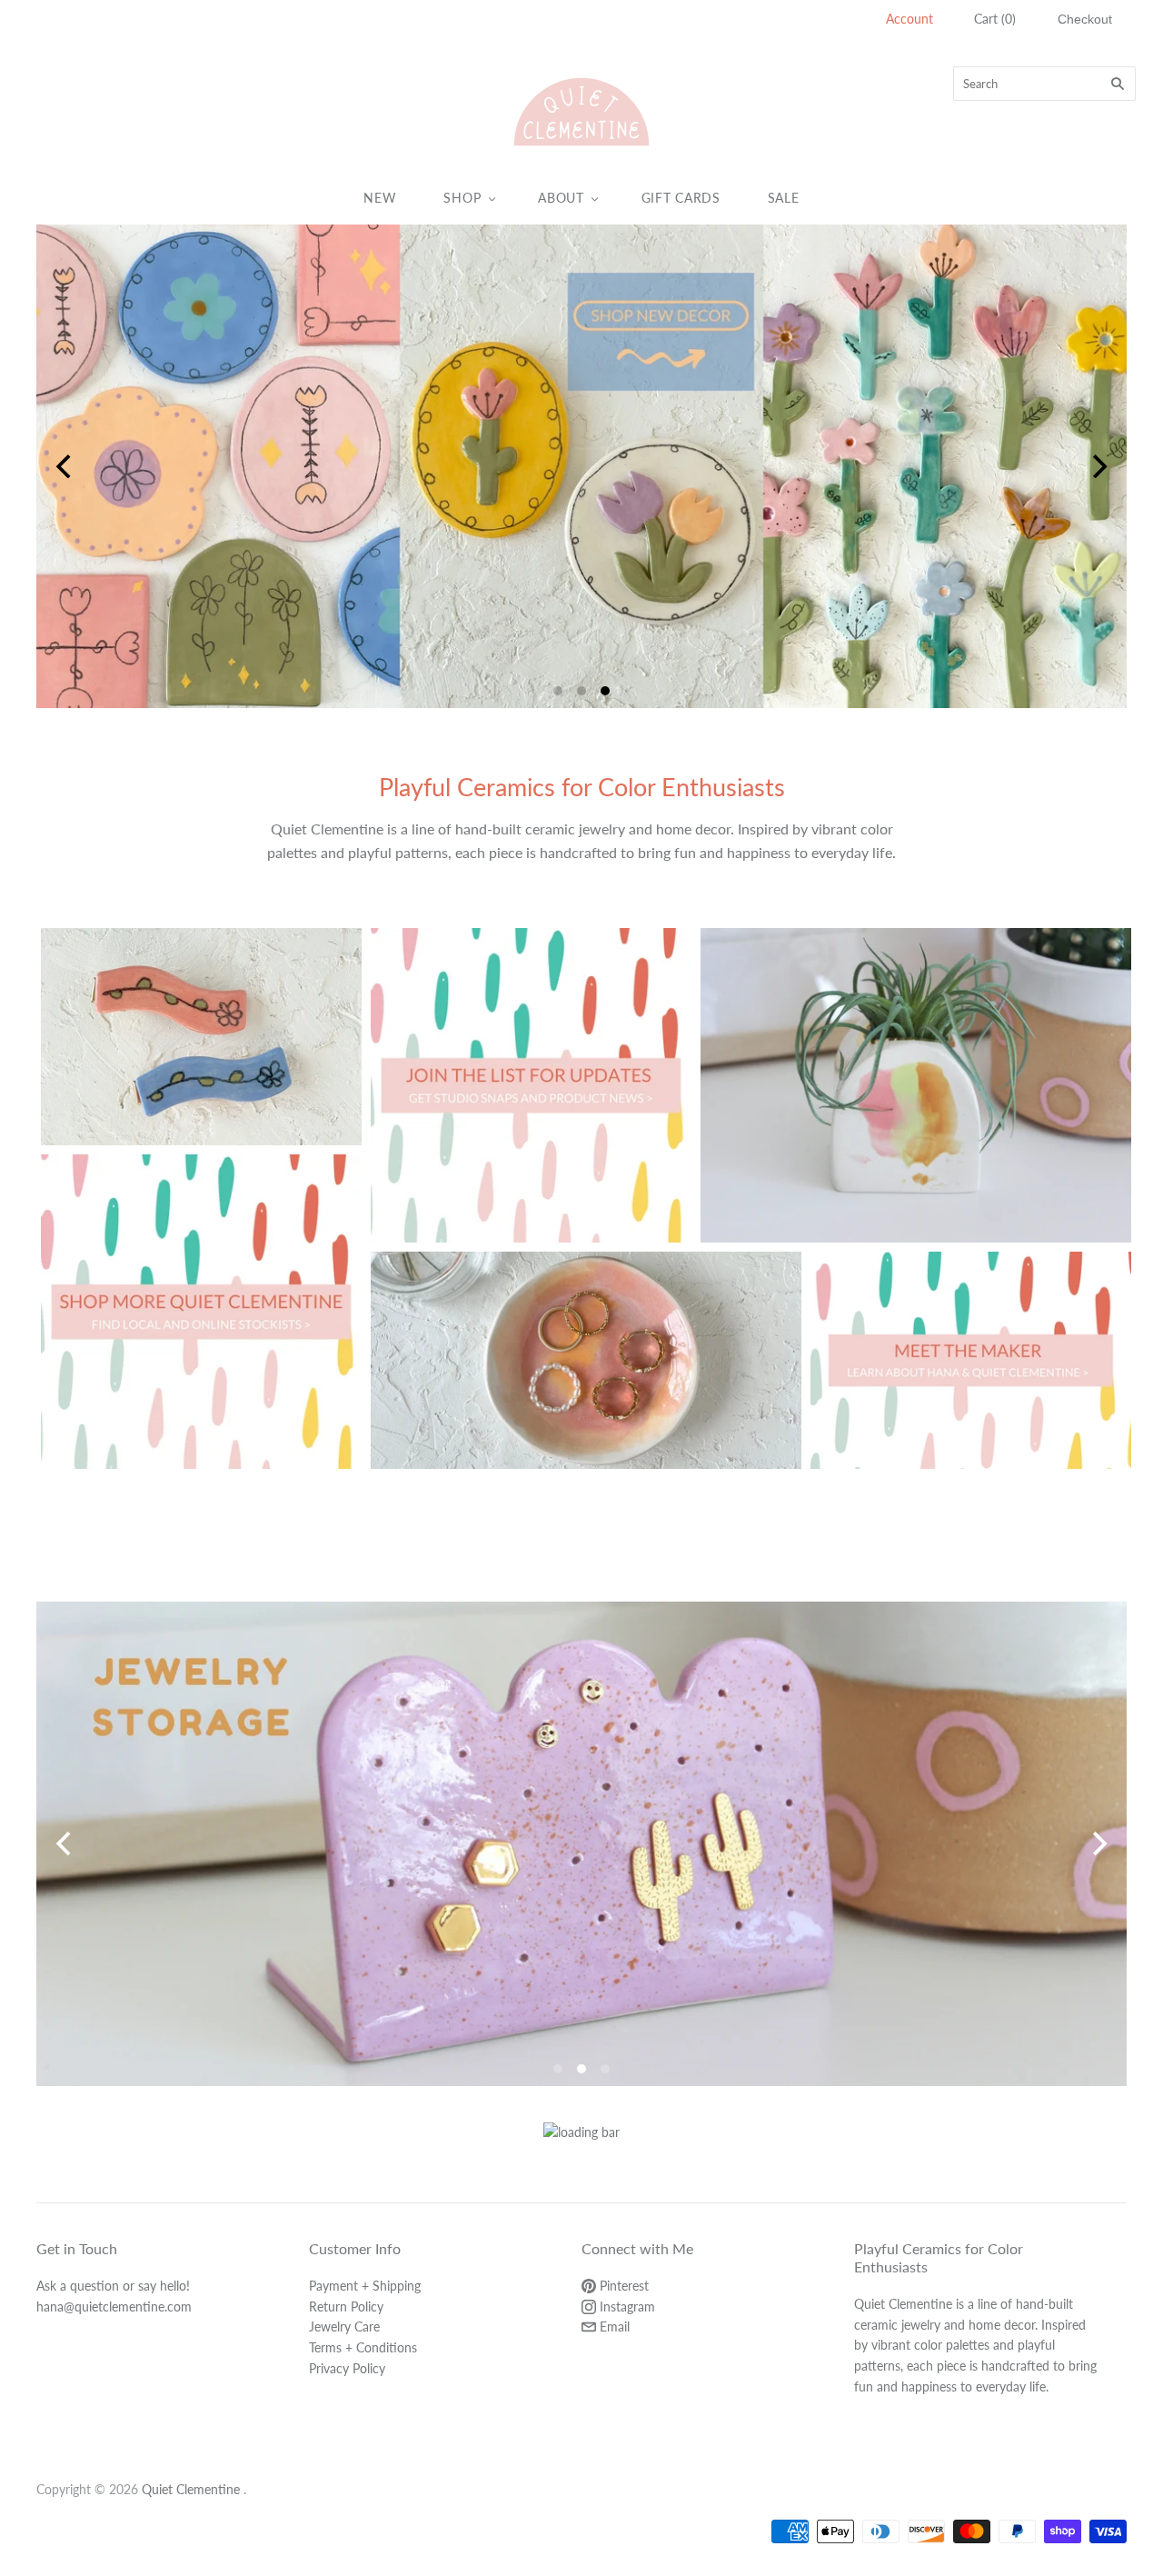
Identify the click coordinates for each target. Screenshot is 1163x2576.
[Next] (1098, 466)
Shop (462, 198)
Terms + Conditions (363, 2347)
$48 (916, 1103)
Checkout (1085, 19)
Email (613, 2326)
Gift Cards (681, 198)
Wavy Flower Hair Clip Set (201, 1022)
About (561, 198)
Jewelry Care (344, 2326)
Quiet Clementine (191, 2489)
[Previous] (65, 466)
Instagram (626, 2306)
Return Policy (346, 2306)
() (995, 19)
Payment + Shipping (365, 2286)
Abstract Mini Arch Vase (915, 1070)
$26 (586, 1378)
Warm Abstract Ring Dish (586, 1345)
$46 (202, 1054)
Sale (784, 198)
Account (910, 19)
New (380, 198)
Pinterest (622, 2286)
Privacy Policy (347, 2368)
